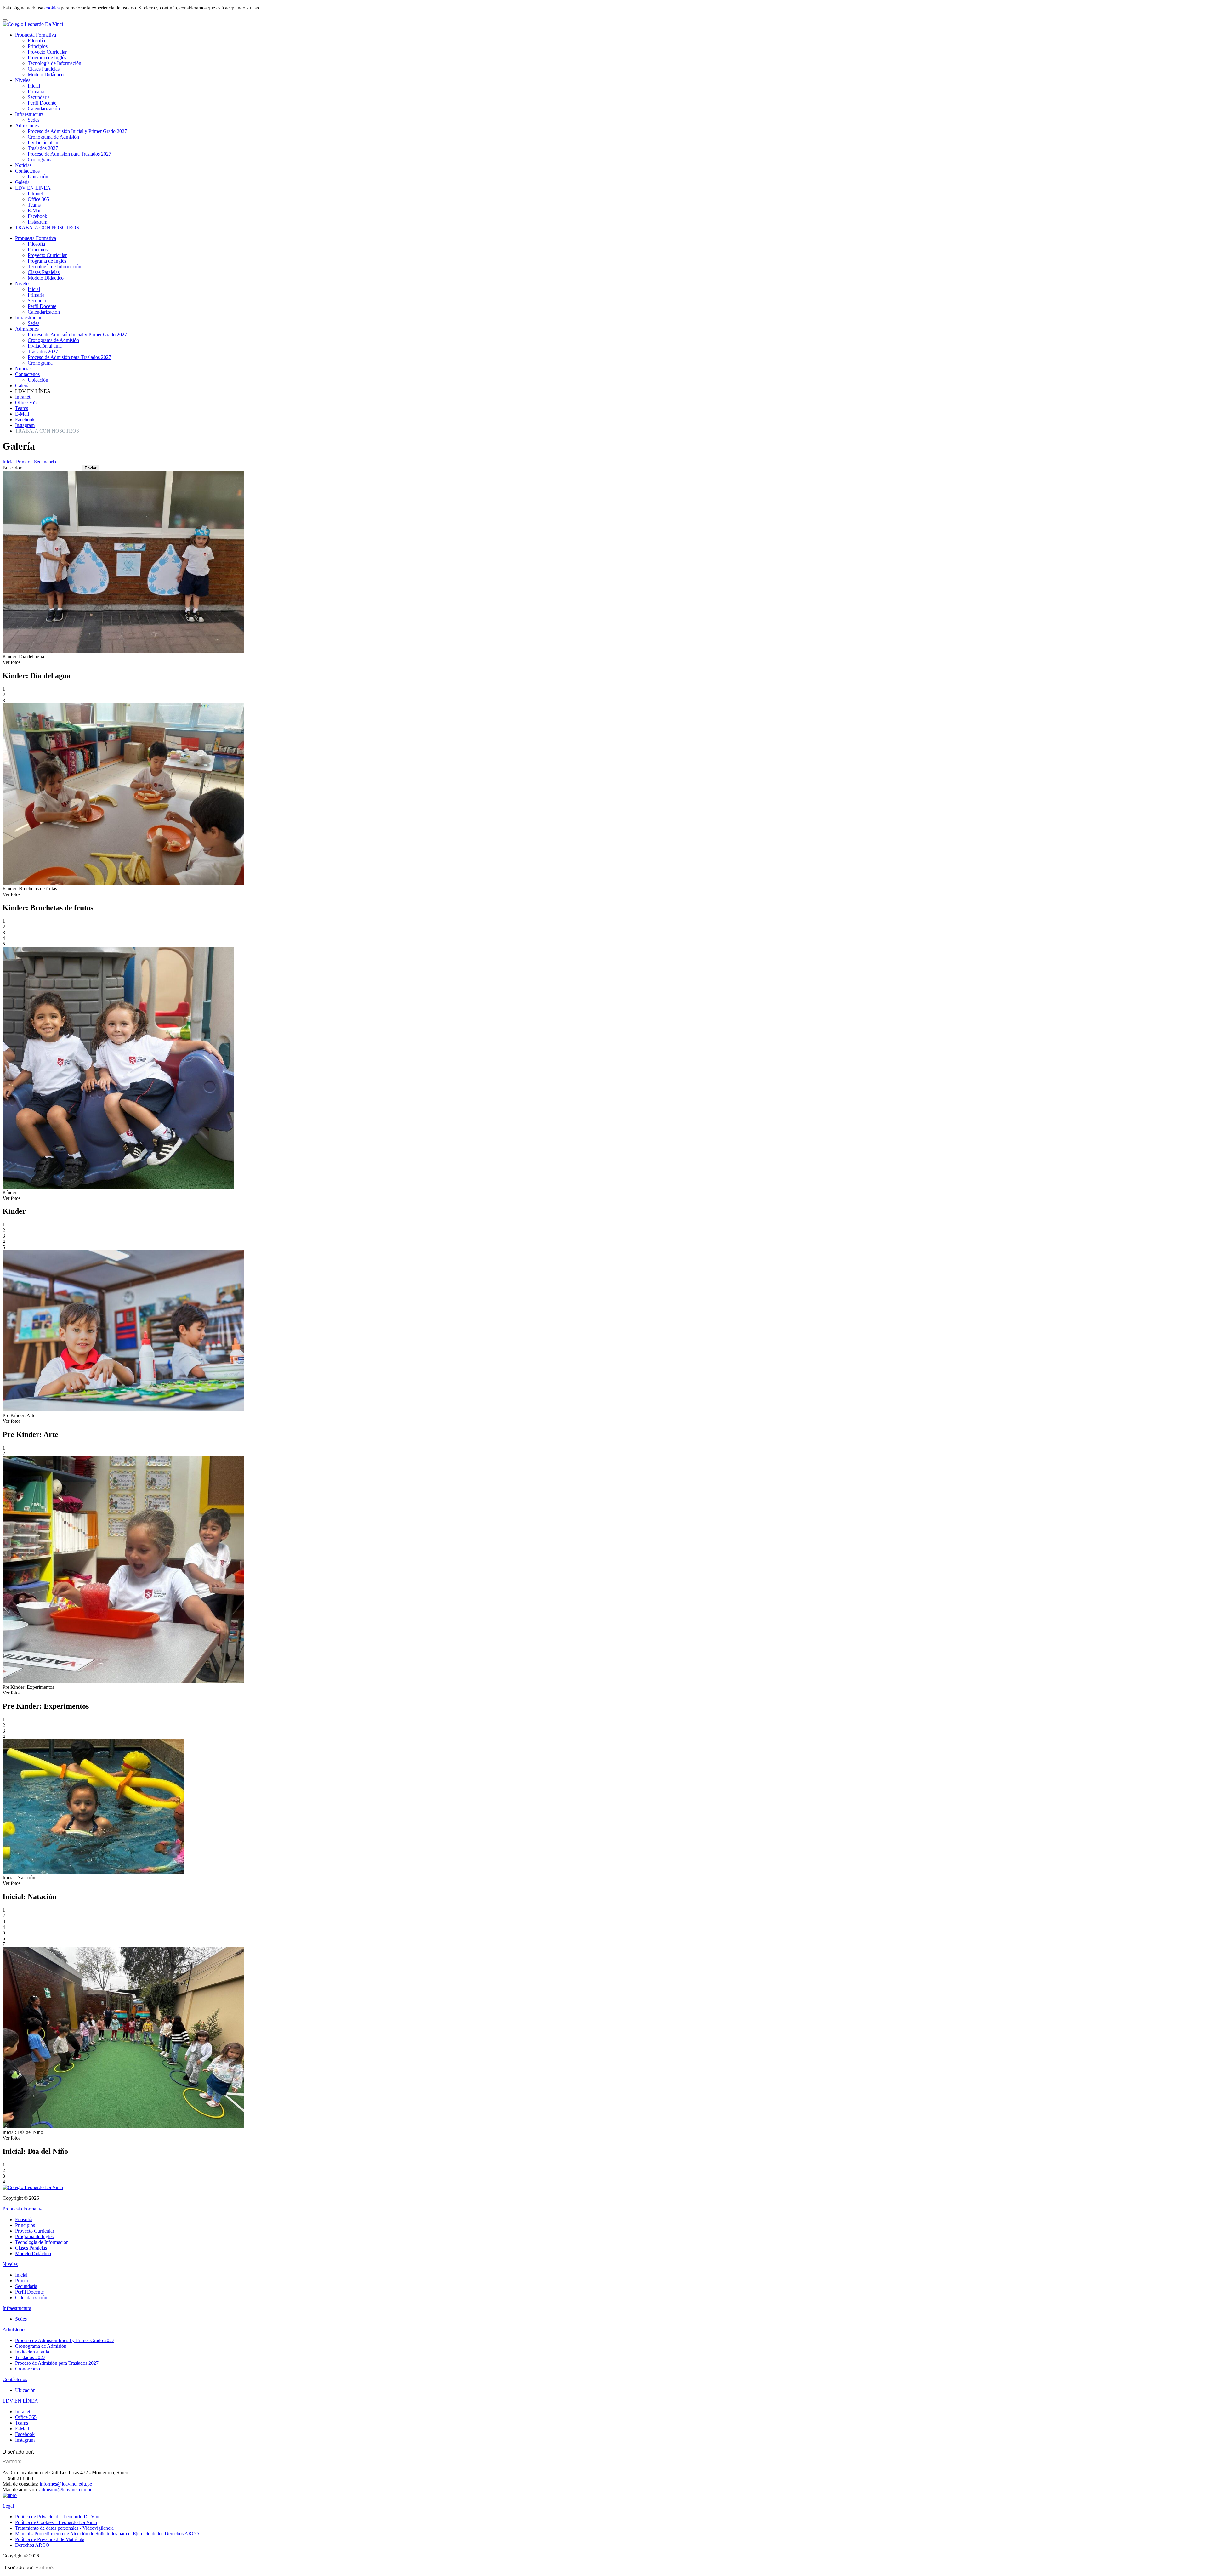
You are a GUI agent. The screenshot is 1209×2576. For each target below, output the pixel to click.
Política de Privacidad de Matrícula (50, 2539)
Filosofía (36, 40)
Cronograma (40, 159)
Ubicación (38, 176)
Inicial (34, 86)
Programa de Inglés (47, 57)
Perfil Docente (42, 103)
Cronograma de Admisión (53, 137)
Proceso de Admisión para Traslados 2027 (69, 154)
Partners (12, 2461)
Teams (34, 205)
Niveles (23, 80)
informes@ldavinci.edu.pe (66, 2484)
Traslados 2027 (43, 148)
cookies (52, 8)
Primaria (36, 91)
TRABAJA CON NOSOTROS (47, 227)
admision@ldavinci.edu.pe (66, 2490)
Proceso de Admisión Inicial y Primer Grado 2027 (77, 131)
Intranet (35, 193)
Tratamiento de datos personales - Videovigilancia (64, 2528)
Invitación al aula (45, 142)
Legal (8, 2506)
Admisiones (27, 125)
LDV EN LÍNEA (33, 188)
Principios (38, 46)
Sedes (34, 120)
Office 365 (38, 199)
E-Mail (35, 210)
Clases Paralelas (44, 69)
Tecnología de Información (54, 63)
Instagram (37, 222)
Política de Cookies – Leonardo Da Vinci (56, 2522)
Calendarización (44, 108)
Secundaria (39, 97)
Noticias (23, 165)
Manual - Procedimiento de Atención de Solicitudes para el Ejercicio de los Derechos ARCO (107, 2534)
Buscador (13, 468)
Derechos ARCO (32, 2545)
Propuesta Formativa (36, 35)
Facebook (37, 216)
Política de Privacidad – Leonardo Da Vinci (58, 2517)
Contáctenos (27, 171)
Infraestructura (29, 114)
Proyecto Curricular (47, 52)
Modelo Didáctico (46, 74)
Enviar (91, 468)
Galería (22, 182)
